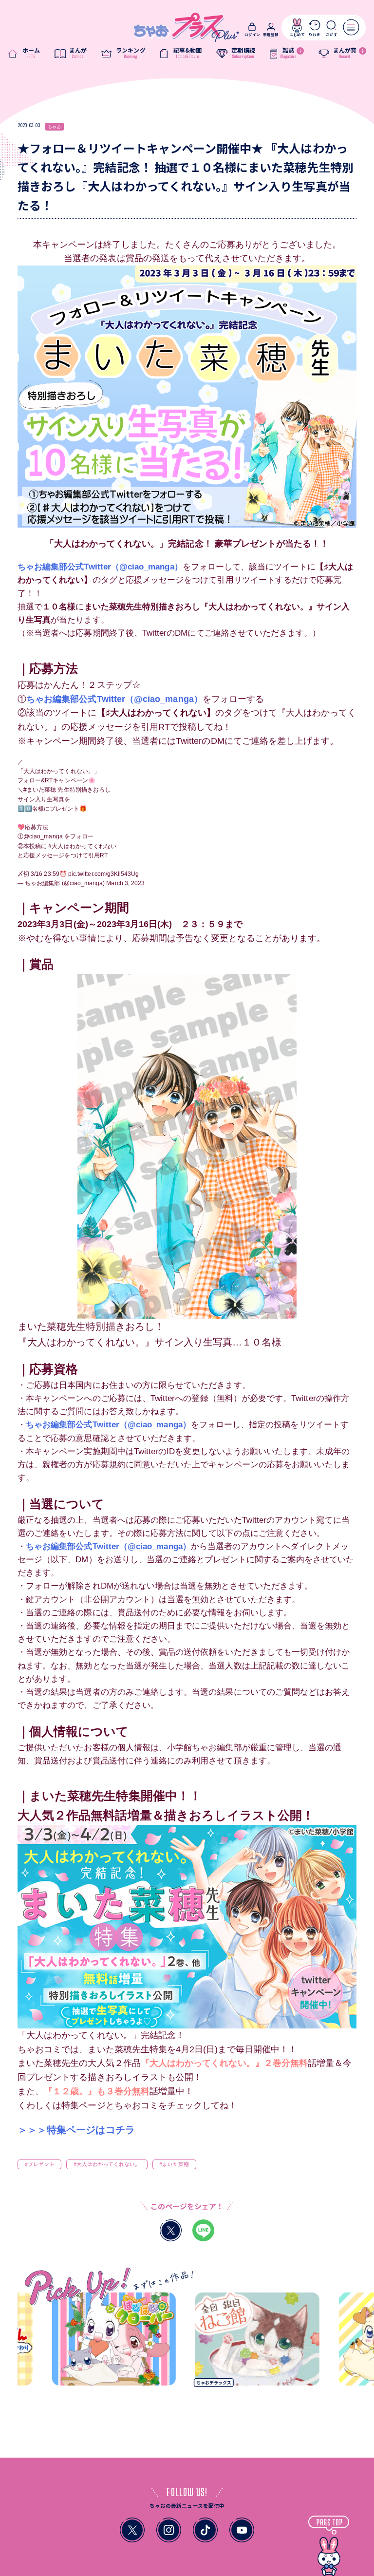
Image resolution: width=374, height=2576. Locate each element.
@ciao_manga (43, 836)
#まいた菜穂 (40, 790)
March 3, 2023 (125, 883)
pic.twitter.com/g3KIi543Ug (104, 874)
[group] (81, 2342)
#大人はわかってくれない (82, 846)
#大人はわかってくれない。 (107, 2164)
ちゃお (54, 126)
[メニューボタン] (351, 27)
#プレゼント (40, 2164)
